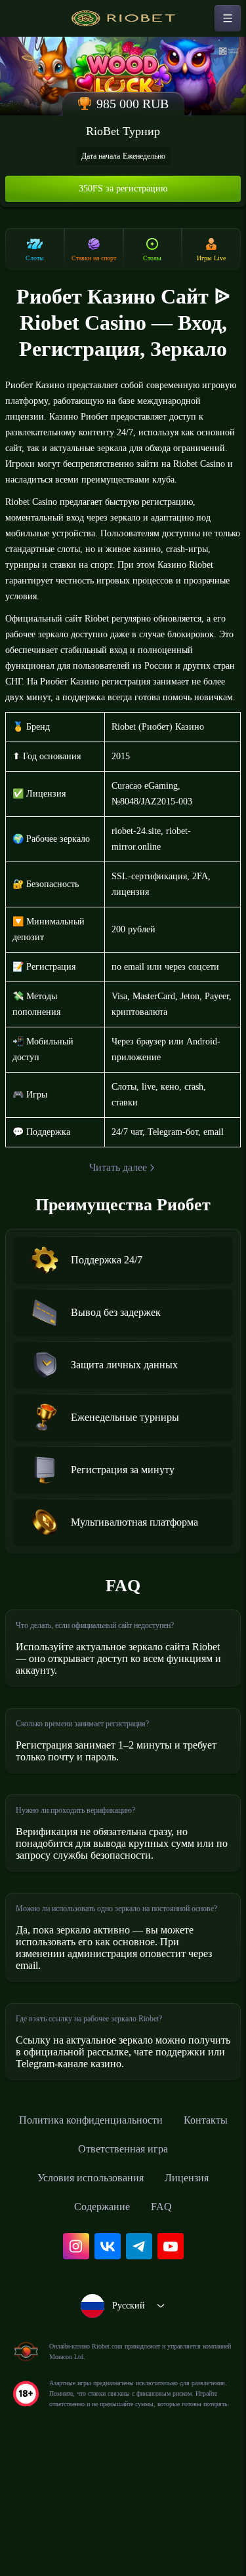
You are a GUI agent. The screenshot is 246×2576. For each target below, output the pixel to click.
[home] (123, 18)
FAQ (166, 2310)
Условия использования (87, 2282)
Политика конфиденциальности (123, 2224)
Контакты (61, 2253)
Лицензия (196, 2282)
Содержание (102, 2310)
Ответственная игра (159, 2253)
